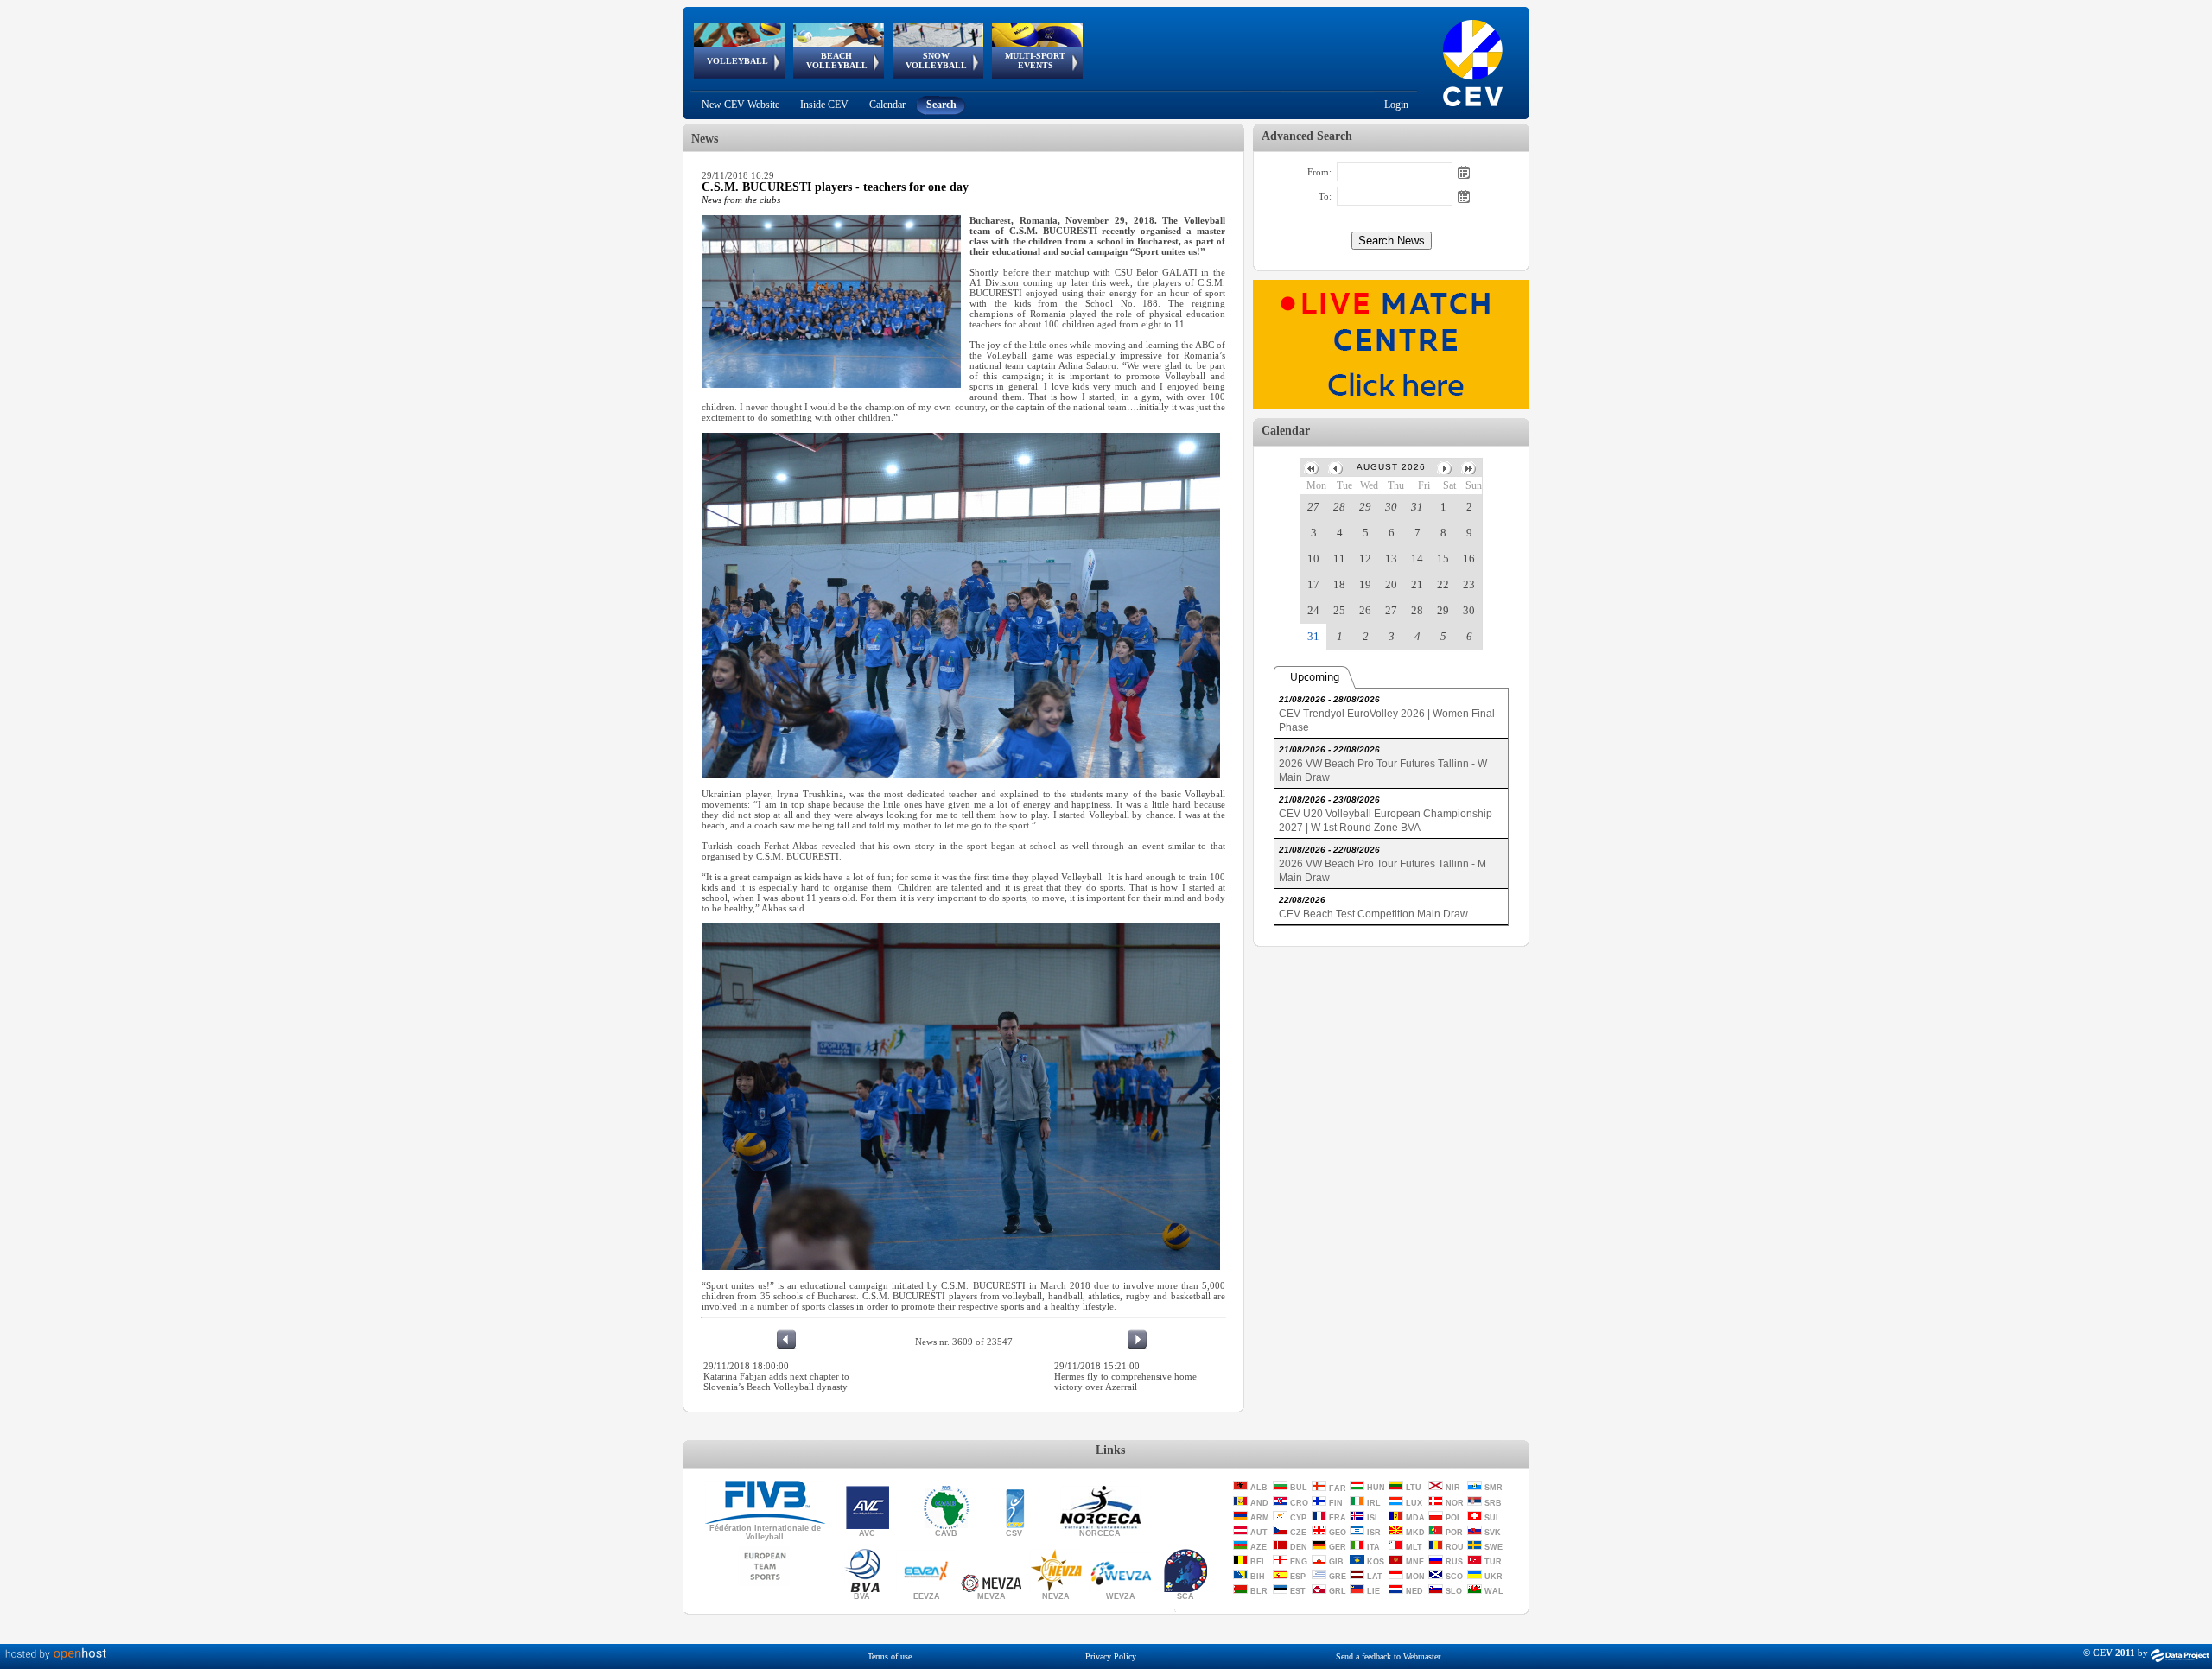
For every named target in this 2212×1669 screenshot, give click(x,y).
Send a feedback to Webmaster (1388, 1656)
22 (1443, 584)
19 (1365, 584)
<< (1313, 468)
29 (1365, 507)
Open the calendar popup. (1464, 172)
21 (1417, 584)
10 (1313, 558)
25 (1339, 610)
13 (1391, 558)
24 (1313, 610)
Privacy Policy (1111, 1656)
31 (1417, 507)
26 (1365, 610)
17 (1313, 584)
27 (1313, 507)
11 (1339, 558)
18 (1339, 584)
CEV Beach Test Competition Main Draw (1373, 914)
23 (1469, 584)
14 (1417, 558)
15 (1443, 558)
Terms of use (890, 1656)
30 (1391, 507)
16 (1469, 558)
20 (1391, 584)
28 (1339, 507)
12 (1365, 558)
